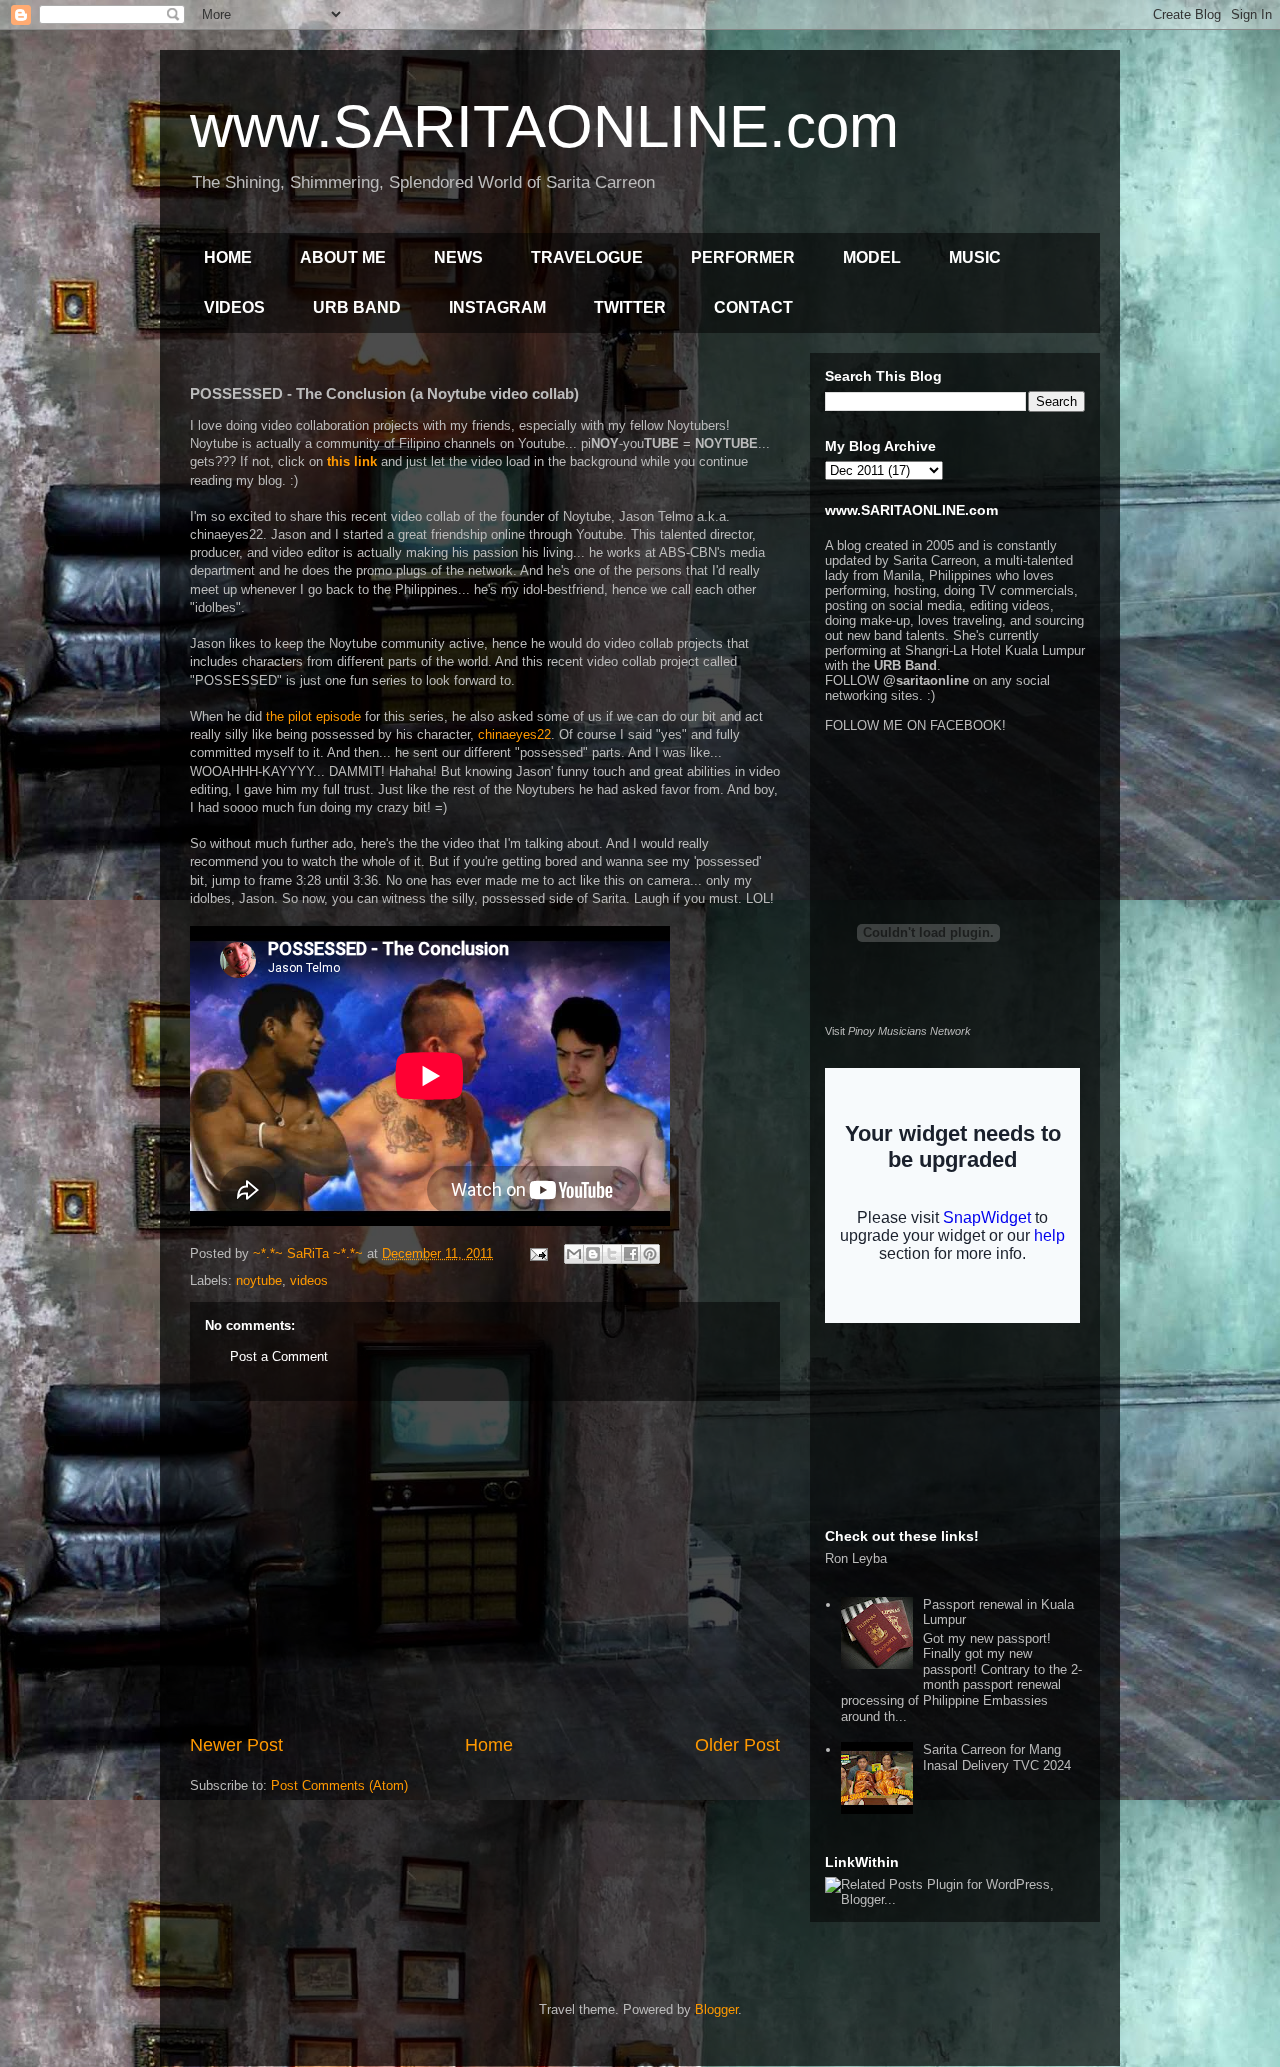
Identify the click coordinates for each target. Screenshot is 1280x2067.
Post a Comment (279, 1356)
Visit (898, 1031)
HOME (228, 257)
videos (309, 1280)
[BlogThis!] (593, 1254)
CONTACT (753, 307)
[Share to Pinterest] (650, 1254)
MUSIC (975, 257)
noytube (259, 1280)
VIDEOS (234, 307)
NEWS (458, 257)
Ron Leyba (856, 1558)
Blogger (716, 2009)
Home (489, 1745)
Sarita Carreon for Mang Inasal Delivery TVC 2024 (997, 1757)
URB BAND (357, 307)
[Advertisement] (485, 1567)
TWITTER (630, 307)
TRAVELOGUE (587, 257)
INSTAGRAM (497, 307)
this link (352, 461)
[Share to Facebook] (631, 1254)
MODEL (872, 257)
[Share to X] (612, 1254)
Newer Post (236, 1745)
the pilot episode (313, 716)
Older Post (737, 1745)
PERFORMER (743, 257)
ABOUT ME (343, 257)
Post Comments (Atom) (339, 1785)
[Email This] (574, 1254)
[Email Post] (537, 1253)
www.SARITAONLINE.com (544, 126)
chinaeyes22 (514, 734)
